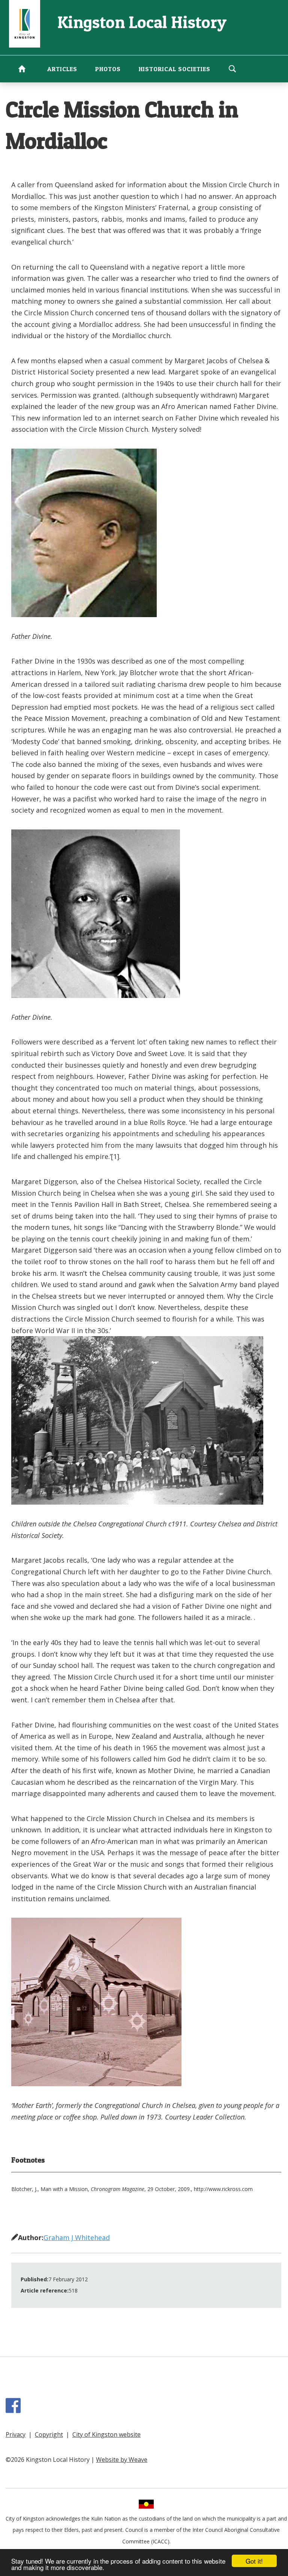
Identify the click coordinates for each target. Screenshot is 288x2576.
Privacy (16, 2434)
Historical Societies (175, 69)
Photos (108, 69)
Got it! (254, 2561)
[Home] (25, 23)
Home (22, 69)
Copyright (49, 2434)
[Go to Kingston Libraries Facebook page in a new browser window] (15, 2409)
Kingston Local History (142, 22)
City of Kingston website (106, 2434)
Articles (62, 69)
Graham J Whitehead (77, 2237)
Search (232, 69)
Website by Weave (122, 2460)
